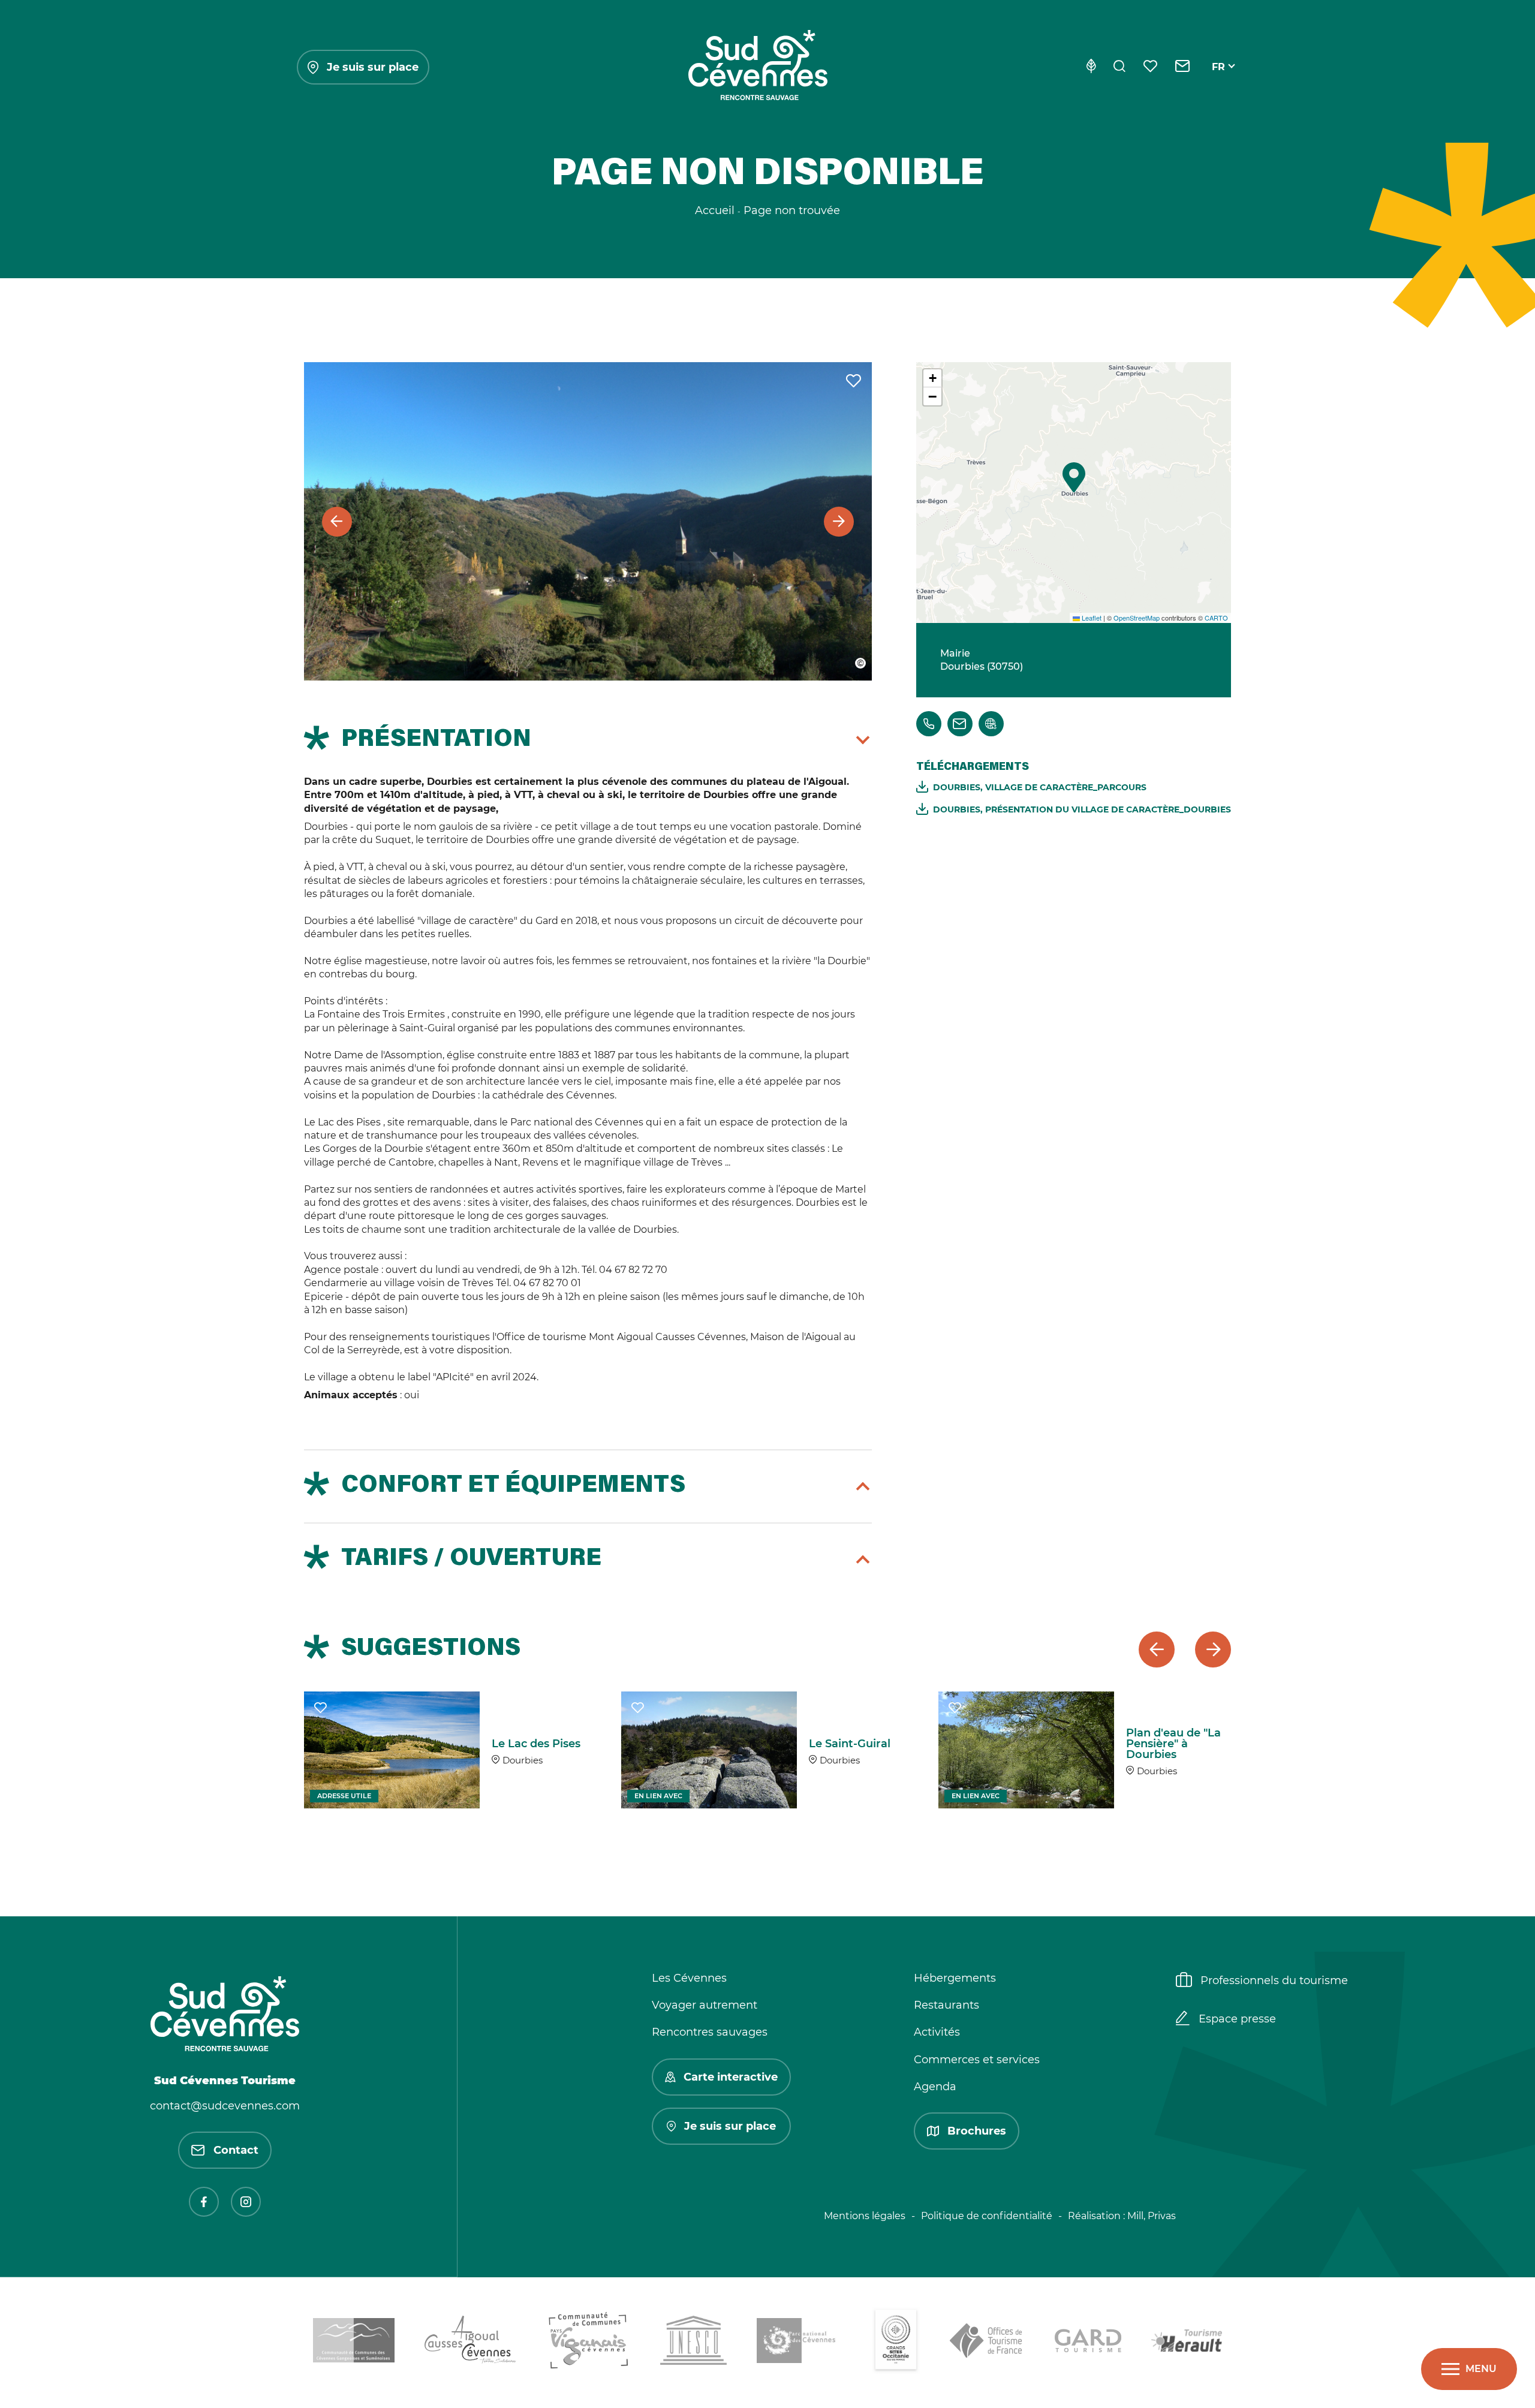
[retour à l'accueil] (758, 67)
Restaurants (946, 2005)
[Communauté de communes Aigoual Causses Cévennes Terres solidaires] (471, 2342)
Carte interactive (731, 2077)
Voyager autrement (705, 2005)
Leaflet (1091, 618)
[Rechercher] (1119, 67)
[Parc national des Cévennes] (799, 2343)
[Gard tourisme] (1088, 2343)
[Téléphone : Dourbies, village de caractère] (929, 724)
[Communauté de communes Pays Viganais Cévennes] (589, 2343)
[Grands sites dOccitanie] (896, 2343)
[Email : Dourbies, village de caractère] (960, 724)
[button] (1074, 477)
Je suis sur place (373, 67)
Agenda (935, 2087)
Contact (236, 2150)
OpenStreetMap (1137, 618)
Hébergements (955, 1978)
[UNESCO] (693, 2342)
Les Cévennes (689, 1978)
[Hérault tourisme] (1187, 2343)
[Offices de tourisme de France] (987, 2343)
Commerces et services (977, 2060)
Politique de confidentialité (987, 2216)
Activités (937, 2032)
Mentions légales (865, 2216)
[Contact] (1183, 67)
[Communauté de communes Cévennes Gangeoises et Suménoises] (354, 2342)
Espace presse (1237, 2019)
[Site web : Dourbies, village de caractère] (991, 724)
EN (1219, 81)
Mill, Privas (1152, 2216)
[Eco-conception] (1091, 67)
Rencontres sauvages (710, 2032)
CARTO (1216, 618)
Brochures (977, 2131)
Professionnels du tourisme (1274, 1980)
